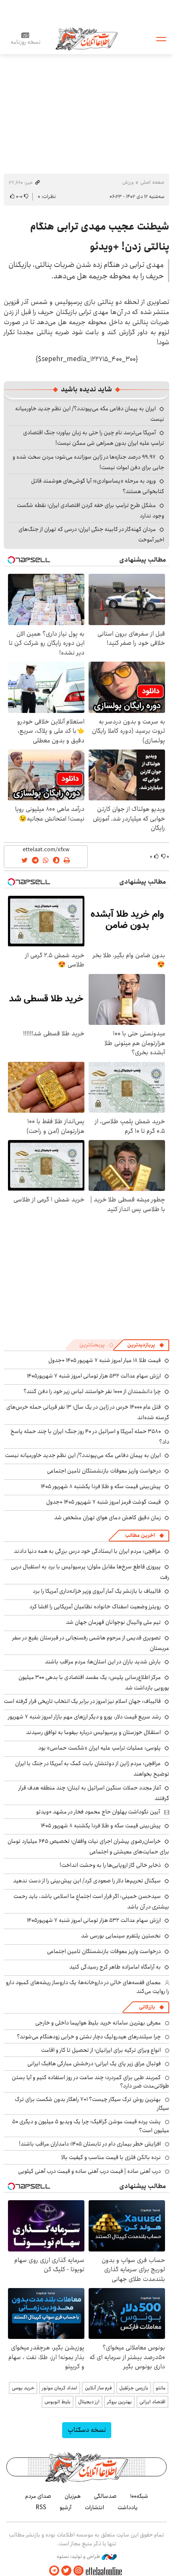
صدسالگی (105, 2496)
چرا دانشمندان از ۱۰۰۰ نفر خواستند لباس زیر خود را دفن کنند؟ (92, 1391)
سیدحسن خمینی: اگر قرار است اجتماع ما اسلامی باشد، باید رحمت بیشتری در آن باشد (91, 1902)
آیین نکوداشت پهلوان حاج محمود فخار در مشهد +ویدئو (98, 1812)
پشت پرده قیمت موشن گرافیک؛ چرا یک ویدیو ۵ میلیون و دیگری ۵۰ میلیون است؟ (91, 2126)
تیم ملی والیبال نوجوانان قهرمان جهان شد (113, 1622)
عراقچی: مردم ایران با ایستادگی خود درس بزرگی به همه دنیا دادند (87, 1551)
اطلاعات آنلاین (86, 38)
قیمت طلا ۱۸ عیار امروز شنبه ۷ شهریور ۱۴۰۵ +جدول (105, 1360)
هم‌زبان (73, 2496)
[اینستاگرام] (79, 2571)
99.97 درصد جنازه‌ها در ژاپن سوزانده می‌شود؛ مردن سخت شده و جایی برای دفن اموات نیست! (88, 462)
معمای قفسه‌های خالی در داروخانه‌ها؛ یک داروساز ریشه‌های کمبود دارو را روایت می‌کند (88, 1987)
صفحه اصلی (152, 182)
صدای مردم (38, 2496)
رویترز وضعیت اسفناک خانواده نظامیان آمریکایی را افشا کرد (95, 1607)
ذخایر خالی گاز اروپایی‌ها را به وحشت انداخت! (110, 1865)
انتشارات (94, 2507)
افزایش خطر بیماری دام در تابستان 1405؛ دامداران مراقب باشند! (90, 2144)
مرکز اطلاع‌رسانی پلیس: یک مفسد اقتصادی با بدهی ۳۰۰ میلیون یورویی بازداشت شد (94, 1683)
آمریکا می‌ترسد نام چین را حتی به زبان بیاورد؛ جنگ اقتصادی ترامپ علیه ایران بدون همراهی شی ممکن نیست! (94, 438)
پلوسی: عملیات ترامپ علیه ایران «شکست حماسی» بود (100, 1748)
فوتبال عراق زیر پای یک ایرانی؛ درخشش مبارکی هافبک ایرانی (94, 2064)
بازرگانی (147, 2007)
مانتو (161, 2388)
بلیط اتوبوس (58, 2402)
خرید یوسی (23, 2388)
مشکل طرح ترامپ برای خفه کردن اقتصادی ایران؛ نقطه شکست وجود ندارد (90, 511)
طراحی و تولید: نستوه (79, 2557)
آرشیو (66, 2507)
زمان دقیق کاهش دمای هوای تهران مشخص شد (107, 1518)
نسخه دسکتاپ (87, 2430)
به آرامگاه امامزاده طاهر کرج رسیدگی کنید (115, 1967)
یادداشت (128, 2507)
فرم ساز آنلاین (98, 2388)
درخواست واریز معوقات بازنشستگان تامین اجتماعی (104, 1471)
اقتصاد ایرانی (152, 2402)
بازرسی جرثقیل (134, 2388)
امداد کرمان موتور (60, 2388)
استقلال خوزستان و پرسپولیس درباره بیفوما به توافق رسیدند (93, 1732)
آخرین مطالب (140, 1535)
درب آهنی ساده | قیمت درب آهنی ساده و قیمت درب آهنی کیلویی (89, 2171)
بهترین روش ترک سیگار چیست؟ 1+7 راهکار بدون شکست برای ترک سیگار (92, 2104)
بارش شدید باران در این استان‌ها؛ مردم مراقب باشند (103, 1662)
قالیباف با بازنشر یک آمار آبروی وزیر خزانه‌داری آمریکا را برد (97, 1591)
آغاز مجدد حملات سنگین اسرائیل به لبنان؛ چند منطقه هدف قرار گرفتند (94, 1793)
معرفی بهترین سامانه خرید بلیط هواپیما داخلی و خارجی (98, 2023)
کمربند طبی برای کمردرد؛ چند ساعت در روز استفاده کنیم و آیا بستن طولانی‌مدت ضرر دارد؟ (90, 2082)
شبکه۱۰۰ (139, 2496)
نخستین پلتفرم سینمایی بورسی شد (121, 1936)
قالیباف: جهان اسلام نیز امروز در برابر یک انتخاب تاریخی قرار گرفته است (82, 1701)
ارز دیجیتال (89, 2402)
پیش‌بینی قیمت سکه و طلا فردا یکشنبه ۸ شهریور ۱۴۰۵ (101, 1486)
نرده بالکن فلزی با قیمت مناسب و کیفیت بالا (111, 2157)
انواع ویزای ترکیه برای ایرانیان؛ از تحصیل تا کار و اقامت (101, 2050)
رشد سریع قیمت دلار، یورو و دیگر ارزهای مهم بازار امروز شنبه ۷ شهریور (84, 1717)
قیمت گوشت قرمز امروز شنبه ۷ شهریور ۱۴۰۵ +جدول (104, 1502)
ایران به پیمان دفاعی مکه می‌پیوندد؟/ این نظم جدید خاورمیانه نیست (83, 1455)
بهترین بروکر (119, 2402)
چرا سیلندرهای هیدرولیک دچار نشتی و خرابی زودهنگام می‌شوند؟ (89, 2037)
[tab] (146, 1345)
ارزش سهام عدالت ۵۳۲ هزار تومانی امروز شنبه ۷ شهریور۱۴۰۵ (94, 1376)
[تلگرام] (54, 2571)
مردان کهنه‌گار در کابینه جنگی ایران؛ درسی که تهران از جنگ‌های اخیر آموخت (91, 534)
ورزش (128, 182)
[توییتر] (66, 2571)
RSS (41, 2507)
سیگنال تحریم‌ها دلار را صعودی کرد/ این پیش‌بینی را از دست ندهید (87, 1881)
